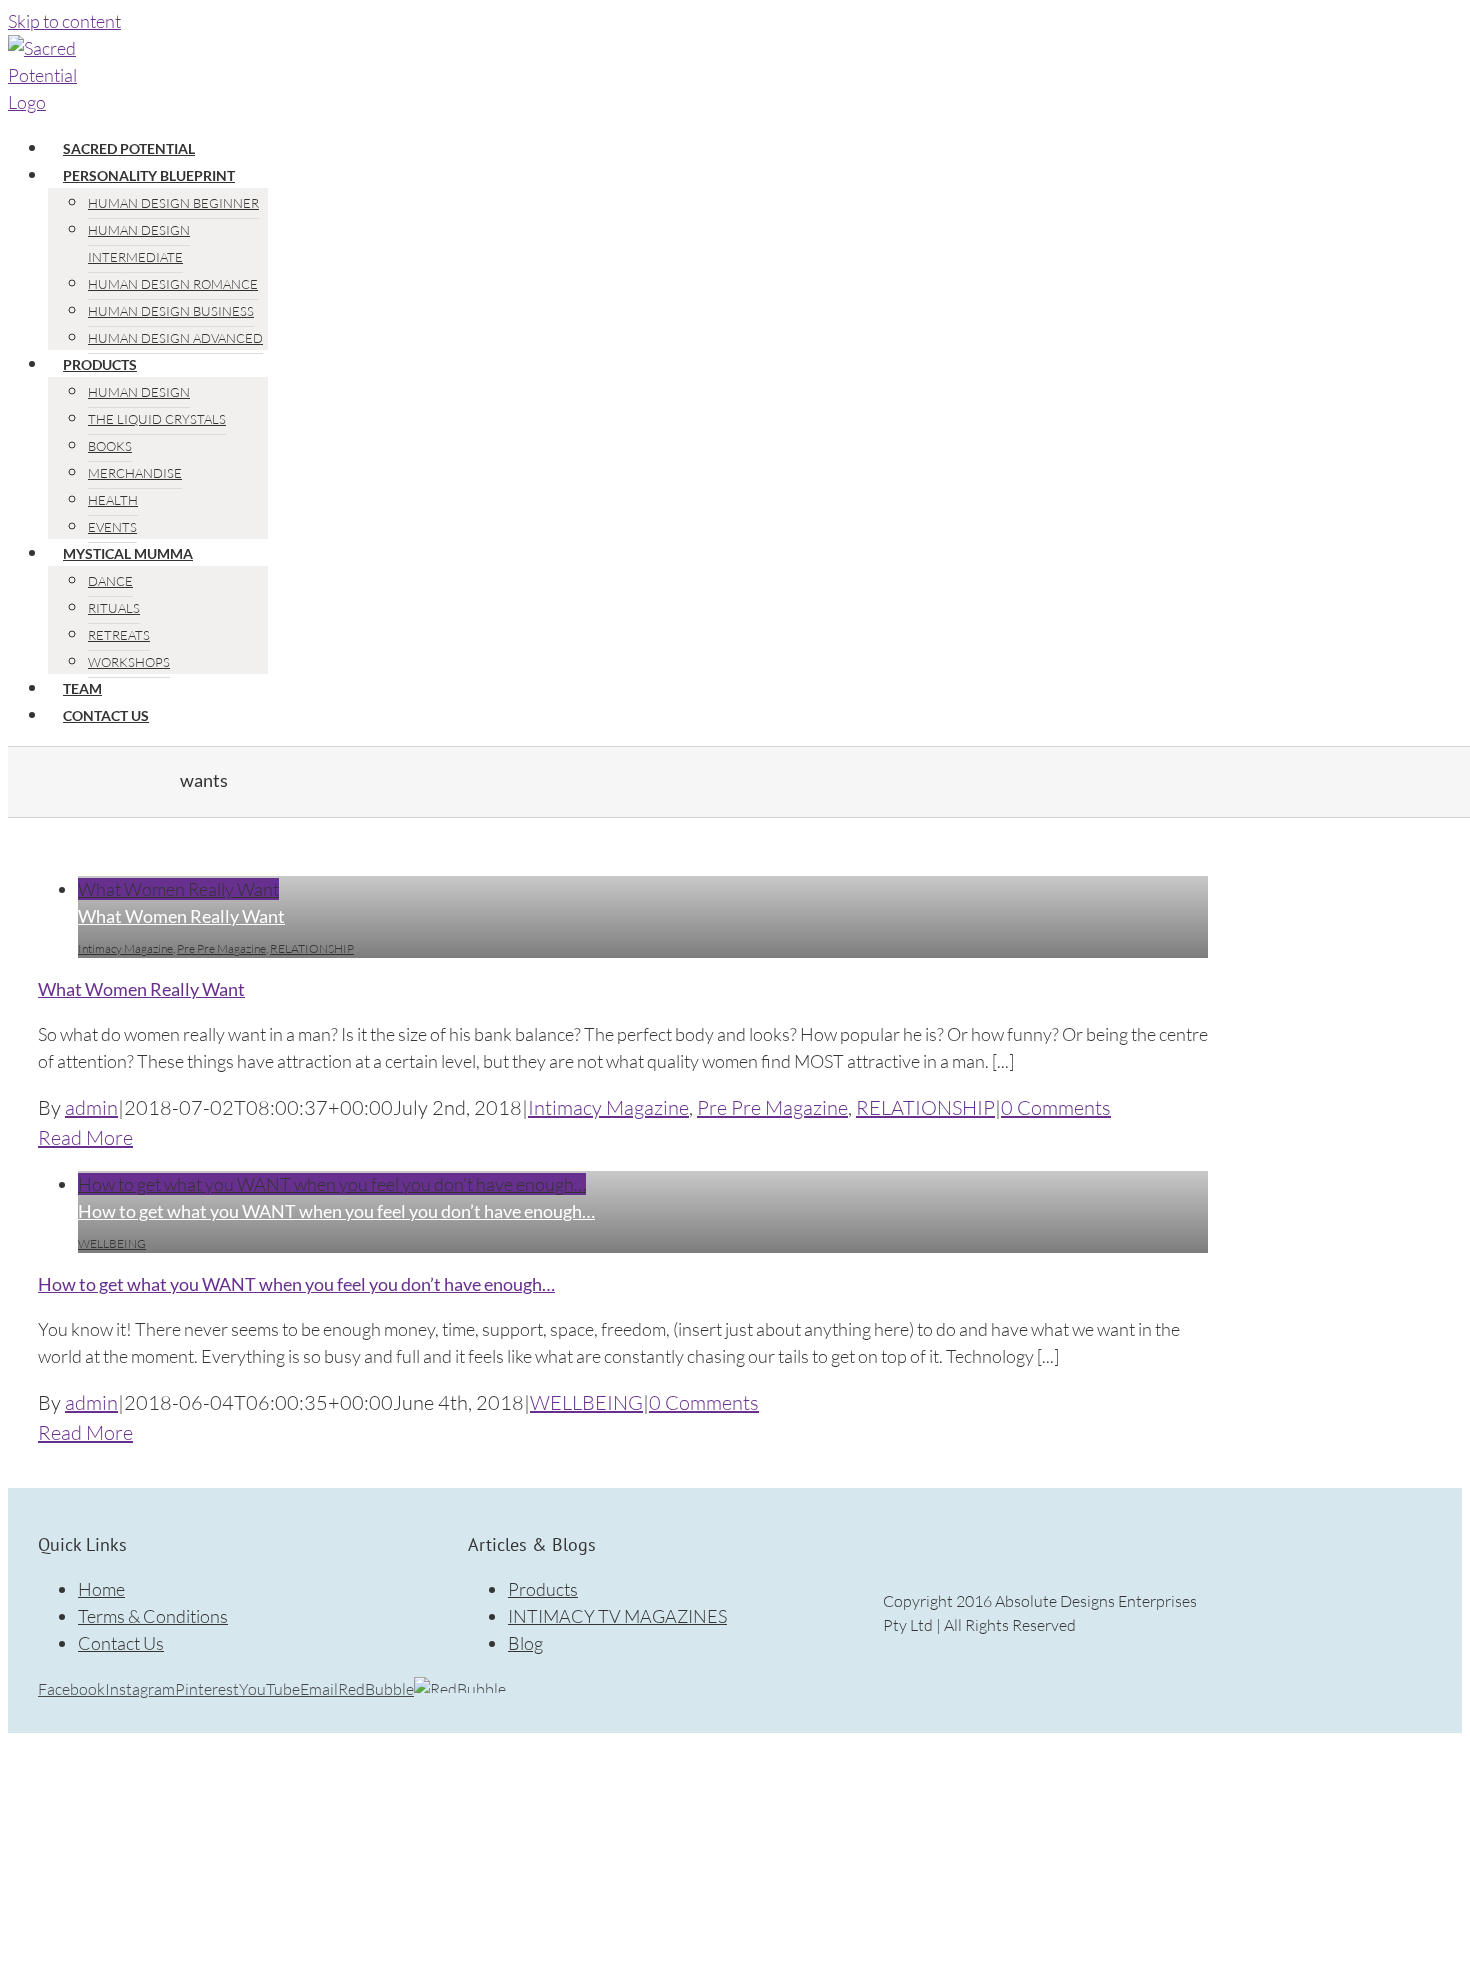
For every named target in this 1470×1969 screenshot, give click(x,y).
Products (543, 1589)
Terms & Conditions (153, 1616)
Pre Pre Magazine (221, 948)
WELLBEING (112, 1243)
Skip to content (64, 21)
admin (91, 1107)
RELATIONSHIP (312, 948)
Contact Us (121, 1643)
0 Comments (1056, 1107)
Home (101, 1589)
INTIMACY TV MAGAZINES (617, 1616)
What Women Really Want (178, 889)
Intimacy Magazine (125, 948)
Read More (85, 1137)
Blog (525, 1643)
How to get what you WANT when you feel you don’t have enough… (332, 1184)
